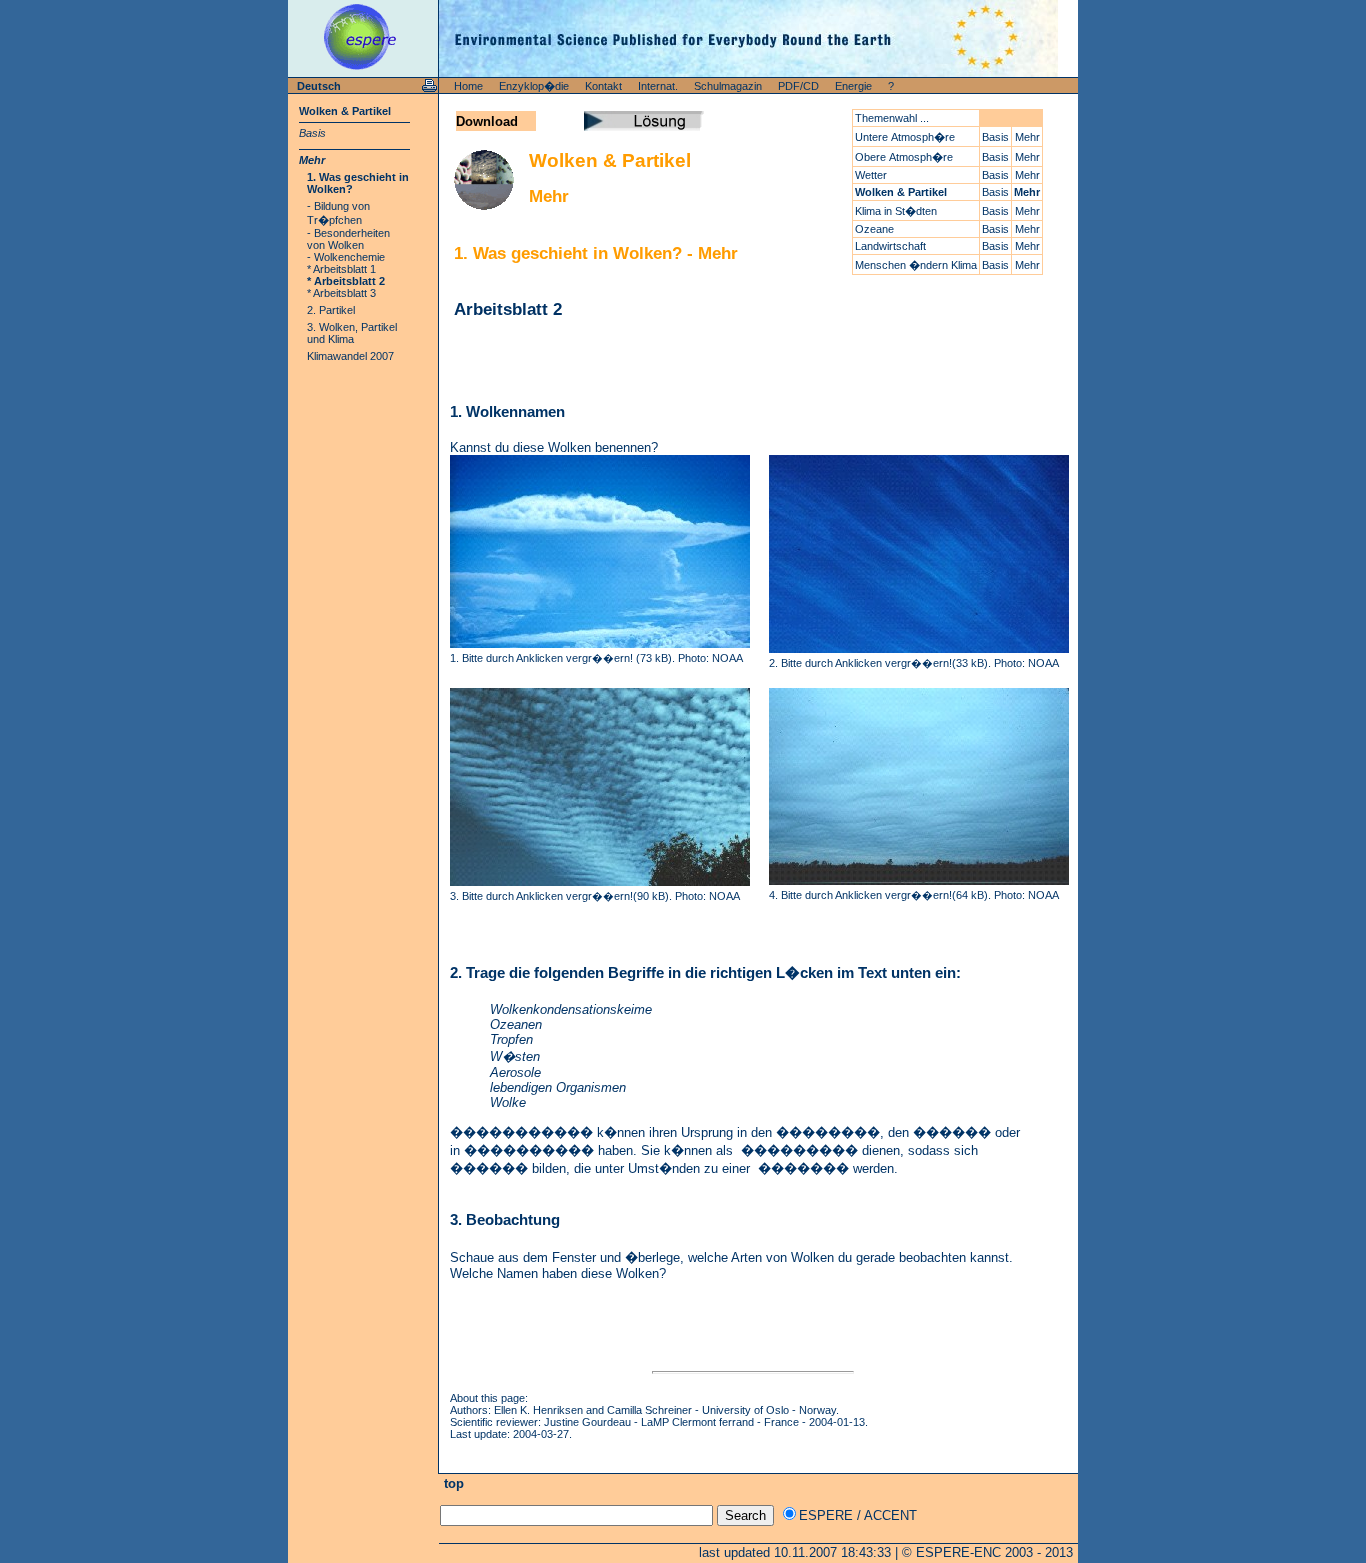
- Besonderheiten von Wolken (348, 239)
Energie (853, 86)
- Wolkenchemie (346, 257)
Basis (312, 133)
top (452, 1483)
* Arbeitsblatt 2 (346, 281)
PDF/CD (798, 86)
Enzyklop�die (534, 86)
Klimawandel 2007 (350, 356)
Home (468, 86)
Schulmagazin (728, 86)
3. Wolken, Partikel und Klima (352, 333)
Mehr (312, 160)
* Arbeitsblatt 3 (341, 293)
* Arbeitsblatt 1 (341, 269)
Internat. (658, 86)
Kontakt (603, 86)
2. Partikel (331, 310)
